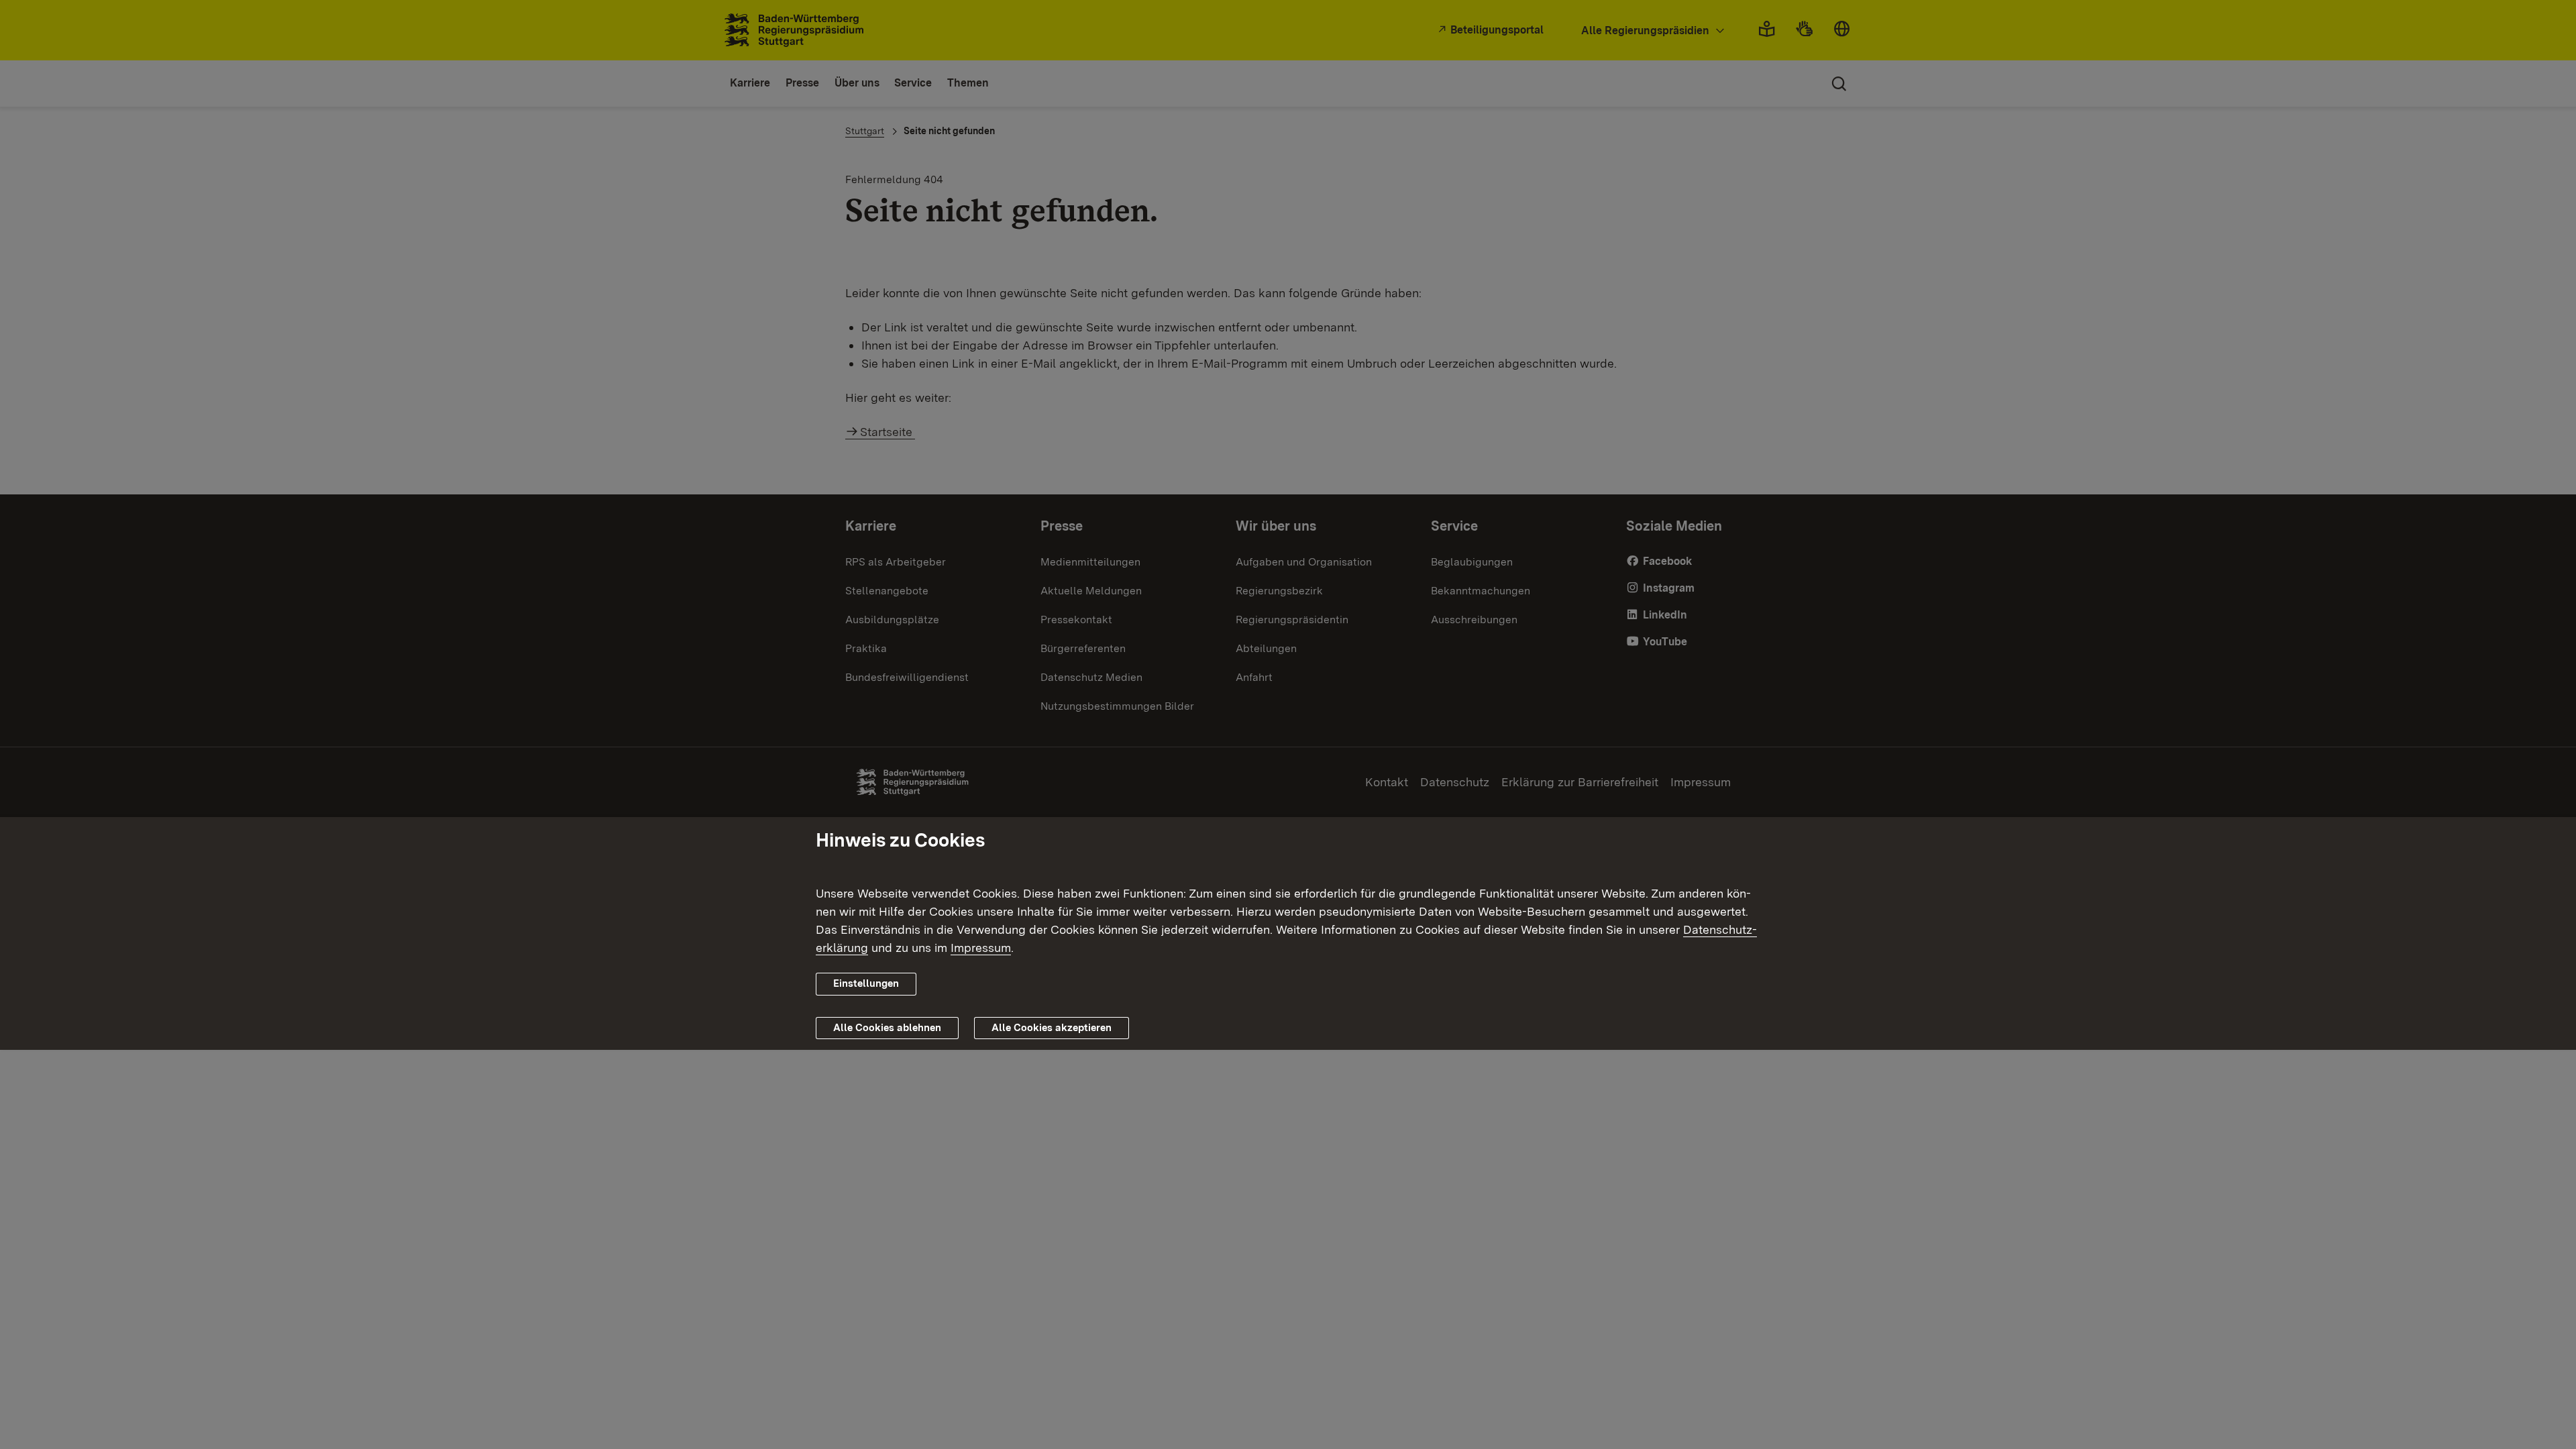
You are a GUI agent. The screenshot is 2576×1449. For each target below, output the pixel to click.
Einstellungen (866, 983)
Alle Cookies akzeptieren (1052, 1028)
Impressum (981, 948)
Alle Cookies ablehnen (887, 1028)
